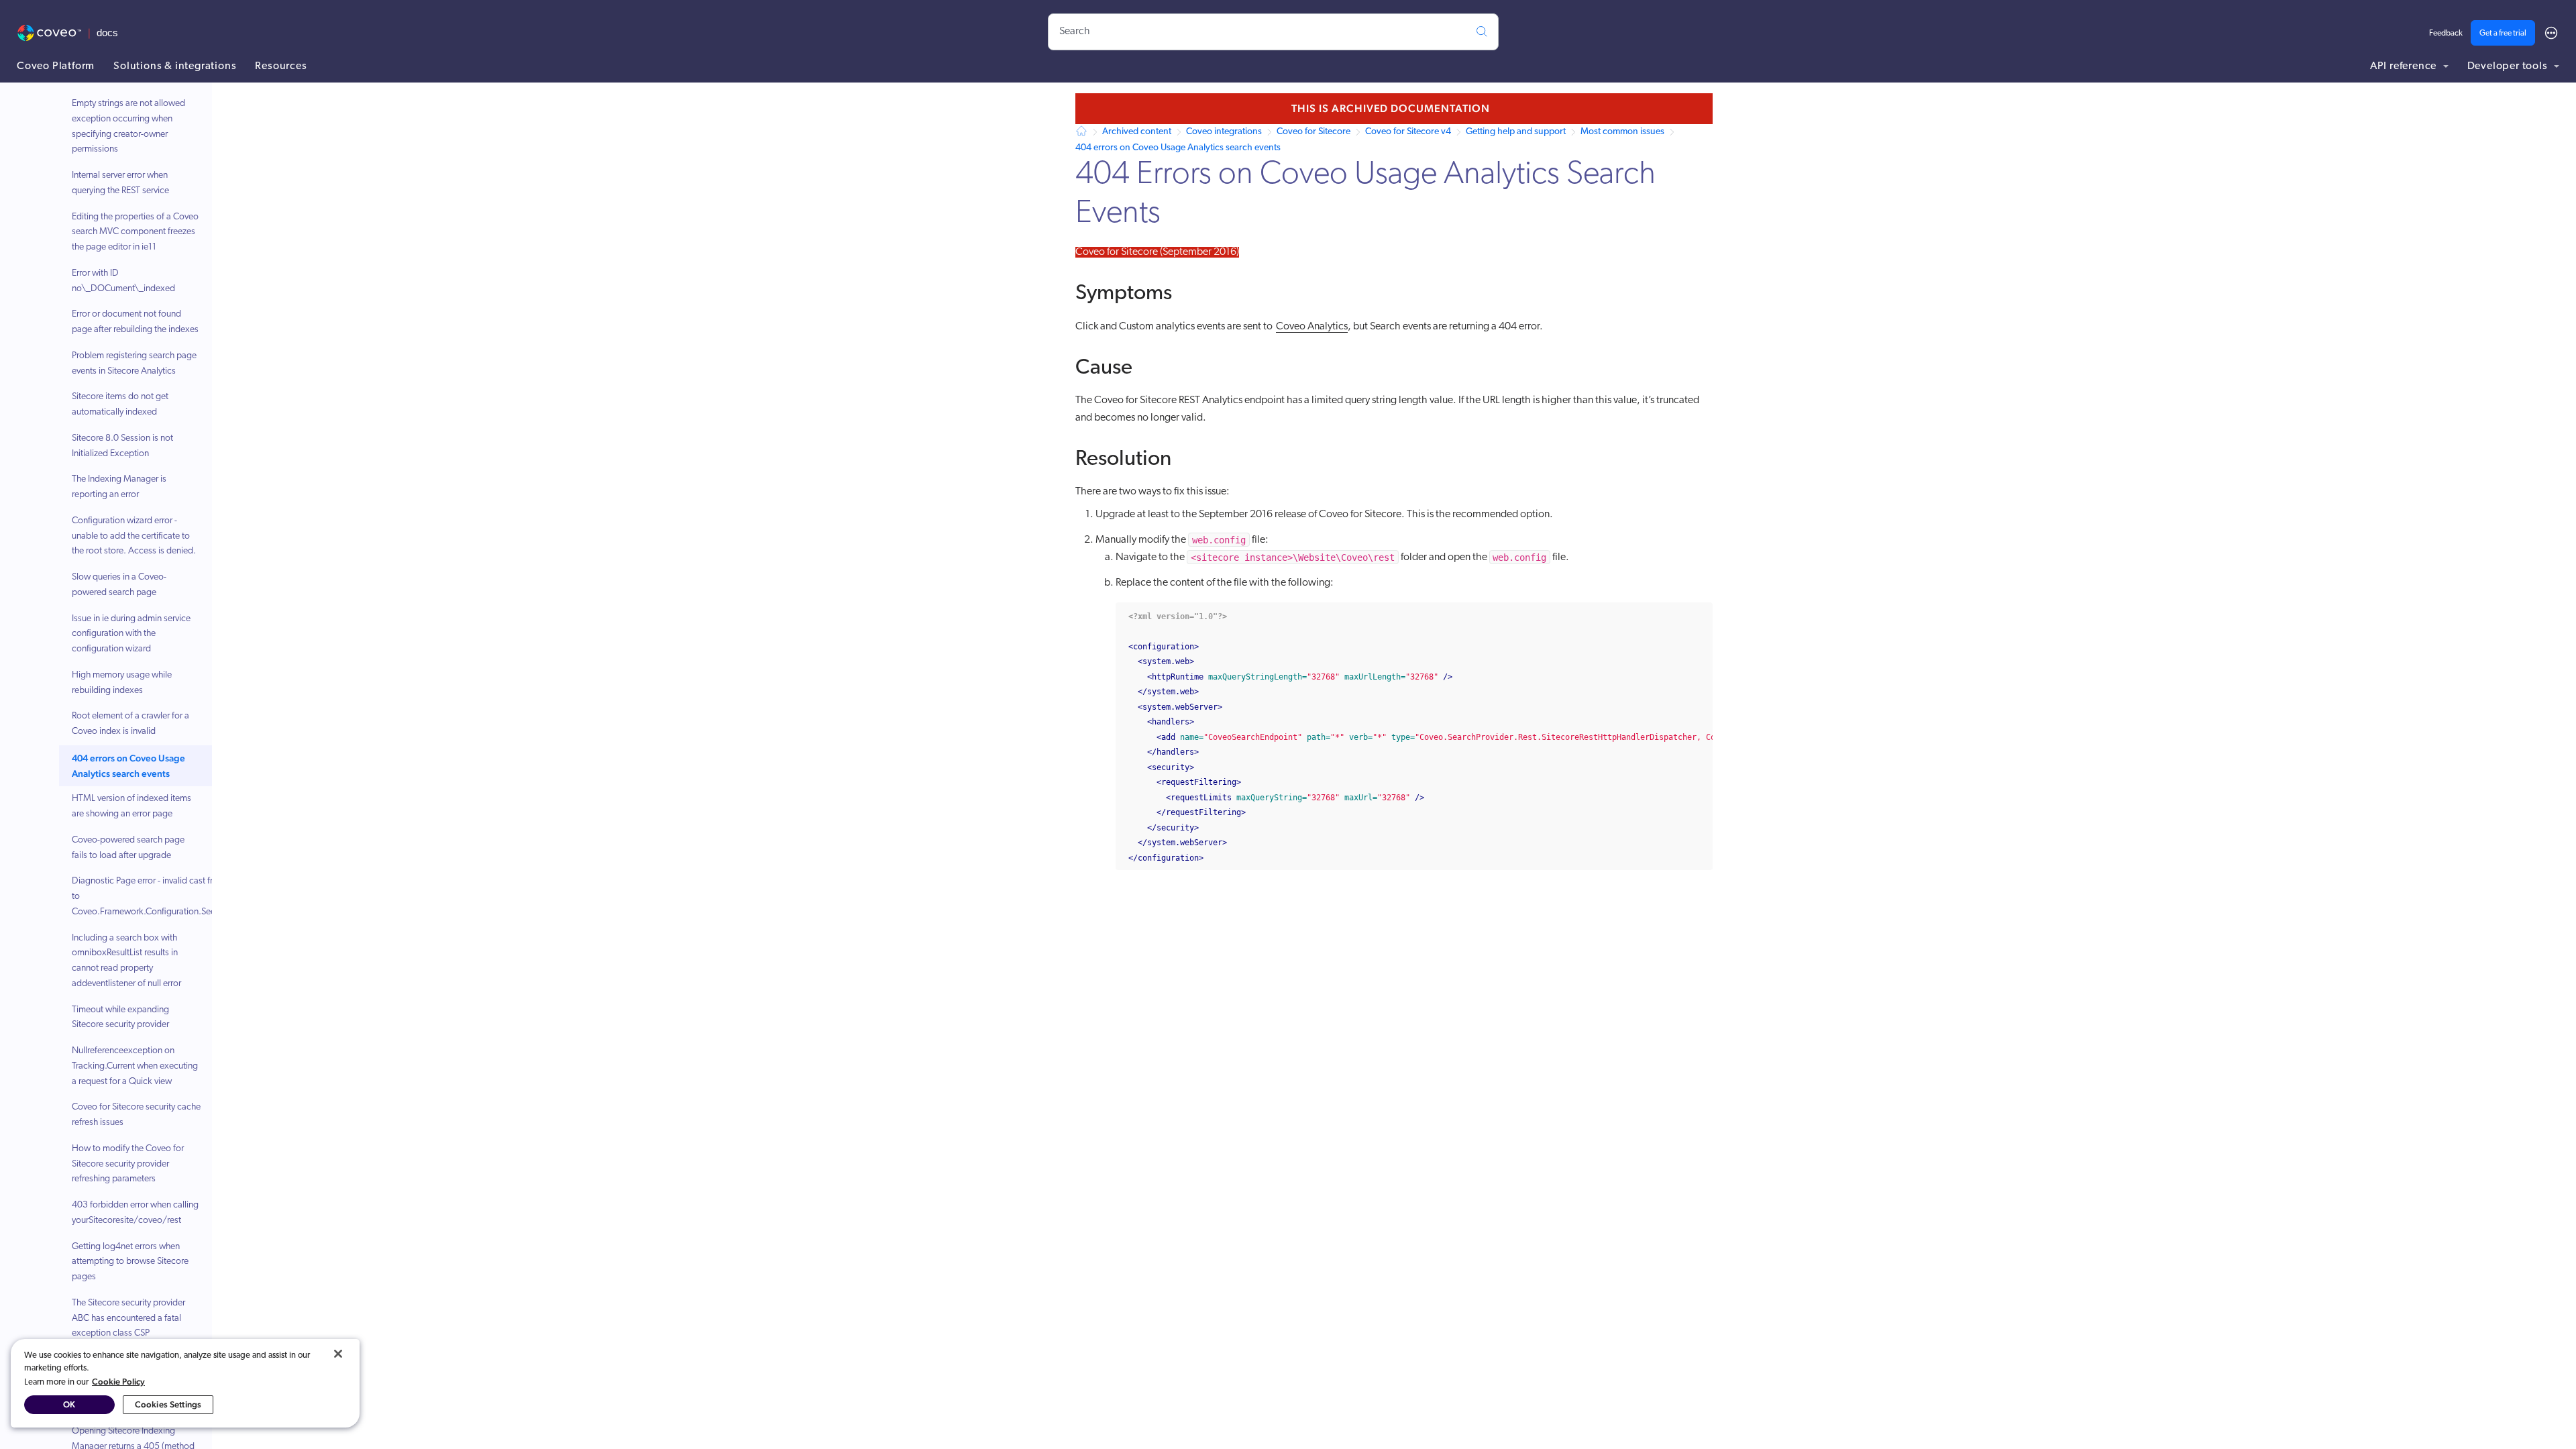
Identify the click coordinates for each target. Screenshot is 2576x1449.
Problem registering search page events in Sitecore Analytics (134, 364)
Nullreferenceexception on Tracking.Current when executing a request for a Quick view (135, 1066)
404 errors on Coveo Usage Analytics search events (128, 766)
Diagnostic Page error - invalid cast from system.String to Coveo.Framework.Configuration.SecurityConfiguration (178, 897)
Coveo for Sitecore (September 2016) (1157, 252)
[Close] (338, 1354)
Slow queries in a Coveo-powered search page (119, 585)
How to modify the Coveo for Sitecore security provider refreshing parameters (128, 1164)
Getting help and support (1516, 132)
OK (69, 1404)
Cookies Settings (168, 1404)
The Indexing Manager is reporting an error (119, 487)
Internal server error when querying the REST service (120, 183)
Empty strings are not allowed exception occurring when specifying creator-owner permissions (128, 126)
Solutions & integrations (175, 66)
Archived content (1137, 132)
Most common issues (1622, 132)
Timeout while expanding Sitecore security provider (120, 1018)
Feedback (2446, 34)
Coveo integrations (1224, 132)
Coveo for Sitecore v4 (1408, 132)
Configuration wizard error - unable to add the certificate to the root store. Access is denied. (134, 536)
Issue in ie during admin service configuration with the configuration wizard (131, 634)
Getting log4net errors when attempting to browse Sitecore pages (130, 1262)
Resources (281, 66)
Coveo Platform (56, 66)
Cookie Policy (118, 1382)
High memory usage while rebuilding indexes (122, 683)
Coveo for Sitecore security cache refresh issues (136, 1115)
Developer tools (2509, 66)
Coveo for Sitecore (1313, 132)
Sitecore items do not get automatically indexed (120, 405)
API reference (2405, 66)
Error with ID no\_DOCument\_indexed (123, 281)
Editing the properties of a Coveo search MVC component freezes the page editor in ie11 (135, 232)
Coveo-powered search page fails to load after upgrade (128, 848)
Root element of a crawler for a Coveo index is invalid (130, 724)
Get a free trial (2503, 34)
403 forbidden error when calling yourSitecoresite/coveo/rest (135, 1213)
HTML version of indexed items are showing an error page (131, 806)
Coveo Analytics (1312, 327)
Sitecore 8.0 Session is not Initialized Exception (122, 446)
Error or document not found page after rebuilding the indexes (135, 322)
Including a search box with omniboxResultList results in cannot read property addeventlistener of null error (126, 961)
